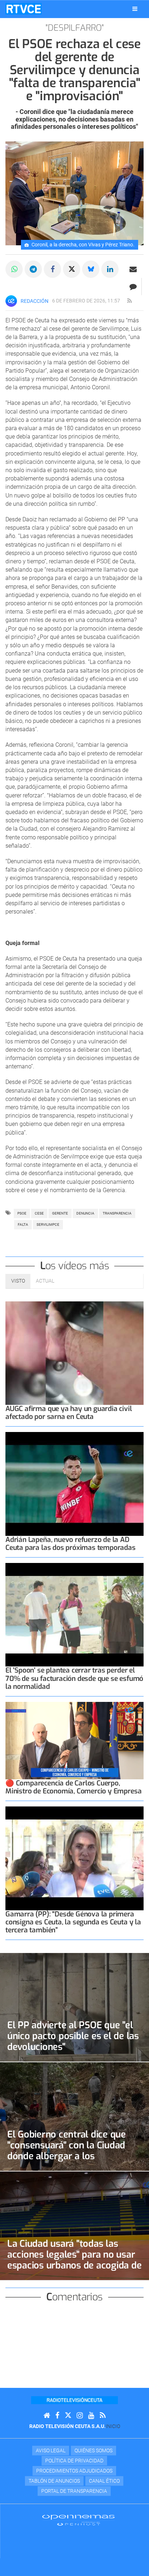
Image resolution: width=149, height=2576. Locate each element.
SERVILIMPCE (48, 1225)
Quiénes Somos (93, 2450)
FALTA (23, 1225)
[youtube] (91, 2416)
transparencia (117, 1213)
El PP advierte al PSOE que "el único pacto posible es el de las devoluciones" (73, 2036)
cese (39, 1213)
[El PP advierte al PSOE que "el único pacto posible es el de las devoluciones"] (74, 2007)
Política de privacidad (74, 2461)
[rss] (129, 301)
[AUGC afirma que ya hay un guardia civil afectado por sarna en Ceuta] (74, 1353)
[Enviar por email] (133, 269)
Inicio (113, 2426)
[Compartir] (14, 269)
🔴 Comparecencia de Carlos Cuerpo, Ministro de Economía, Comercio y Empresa (73, 1787)
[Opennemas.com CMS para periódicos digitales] (78, 2520)
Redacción (35, 301)
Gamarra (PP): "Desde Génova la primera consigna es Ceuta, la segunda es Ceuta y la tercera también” (73, 1922)
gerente (60, 1213)
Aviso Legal (51, 2450)
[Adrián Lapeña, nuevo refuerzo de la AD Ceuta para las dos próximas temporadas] (74, 1484)
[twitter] (68, 2416)
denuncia (85, 1213)
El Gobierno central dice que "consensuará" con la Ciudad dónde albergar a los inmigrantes (67, 2151)
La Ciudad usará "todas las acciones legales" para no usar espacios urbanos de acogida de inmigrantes (74, 2260)
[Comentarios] (133, 287)
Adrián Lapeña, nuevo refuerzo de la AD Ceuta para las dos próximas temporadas (71, 1544)
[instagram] (80, 2416)
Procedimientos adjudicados (74, 2471)
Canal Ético (104, 2481)
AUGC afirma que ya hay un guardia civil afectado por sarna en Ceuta (69, 1413)
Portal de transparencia (74, 2491)
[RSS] (103, 2416)
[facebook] (57, 2416)
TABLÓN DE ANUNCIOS (54, 2481)
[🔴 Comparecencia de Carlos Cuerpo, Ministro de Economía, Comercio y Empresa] (74, 1741)
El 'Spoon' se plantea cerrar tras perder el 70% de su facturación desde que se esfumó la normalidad (74, 1678)
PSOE (22, 1213)
